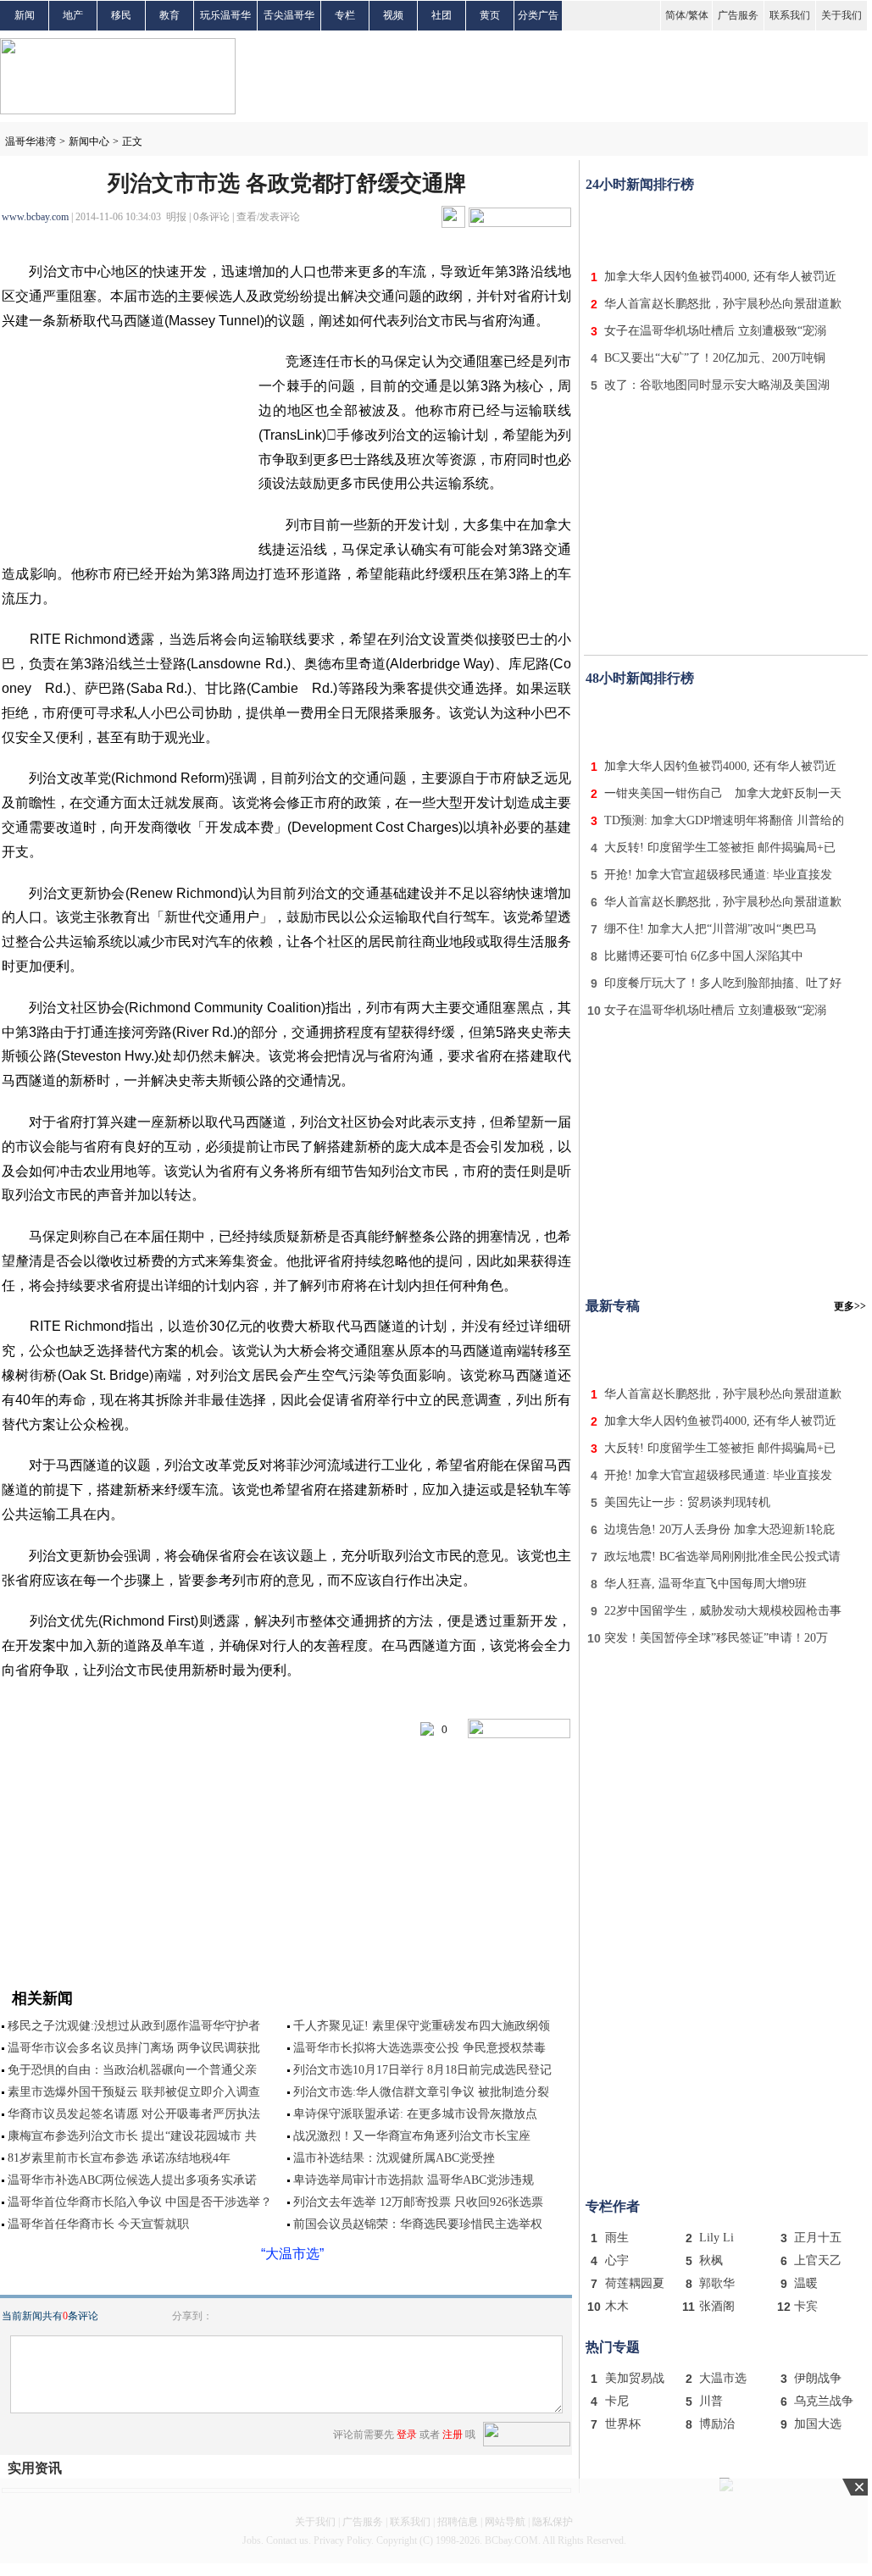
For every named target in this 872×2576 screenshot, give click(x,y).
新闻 (25, 15)
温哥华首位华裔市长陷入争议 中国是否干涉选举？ (140, 2202)
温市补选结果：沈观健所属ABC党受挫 (394, 2158)
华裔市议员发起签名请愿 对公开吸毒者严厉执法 (134, 2114)
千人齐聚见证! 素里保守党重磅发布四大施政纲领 (422, 2026)
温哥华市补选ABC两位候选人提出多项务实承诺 (132, 2180)
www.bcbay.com (35, 217)
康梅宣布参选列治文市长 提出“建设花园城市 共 (132, 2136)
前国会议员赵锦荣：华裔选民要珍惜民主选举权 (418, 2224)
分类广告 (538, 15)
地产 (73, 15)
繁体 (698, 15)
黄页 (490, 15)
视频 (393, 15)
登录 (407, 2435)
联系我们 (790, 15)
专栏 (345, 15)
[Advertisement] (726, 227)
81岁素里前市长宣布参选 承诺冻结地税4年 (119, 2158)
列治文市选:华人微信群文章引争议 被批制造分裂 (421, 2092)
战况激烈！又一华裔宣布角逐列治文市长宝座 (412, 2136)
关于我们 (841, 15)
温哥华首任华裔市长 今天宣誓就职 (98, 2224)
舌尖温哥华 (289, 15)
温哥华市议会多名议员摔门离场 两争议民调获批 (134, 2048)
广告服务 (738, 15)
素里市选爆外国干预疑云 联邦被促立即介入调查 (134, 2092)
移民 (121, 15)
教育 (169, 15)
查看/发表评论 (268, 217)
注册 (453, 2435)
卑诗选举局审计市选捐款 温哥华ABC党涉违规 (414, 2180)
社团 (442, 15)
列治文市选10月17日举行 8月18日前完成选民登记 (422, 2070)
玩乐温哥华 (225, 15)
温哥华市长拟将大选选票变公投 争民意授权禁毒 (419, 2048)
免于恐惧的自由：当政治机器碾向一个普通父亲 (132, 2070)
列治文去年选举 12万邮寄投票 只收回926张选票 (418, 2202)
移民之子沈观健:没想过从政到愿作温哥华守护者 (134, 2026)
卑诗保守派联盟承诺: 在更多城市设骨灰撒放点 (415, 2114)
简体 (675, 15)
